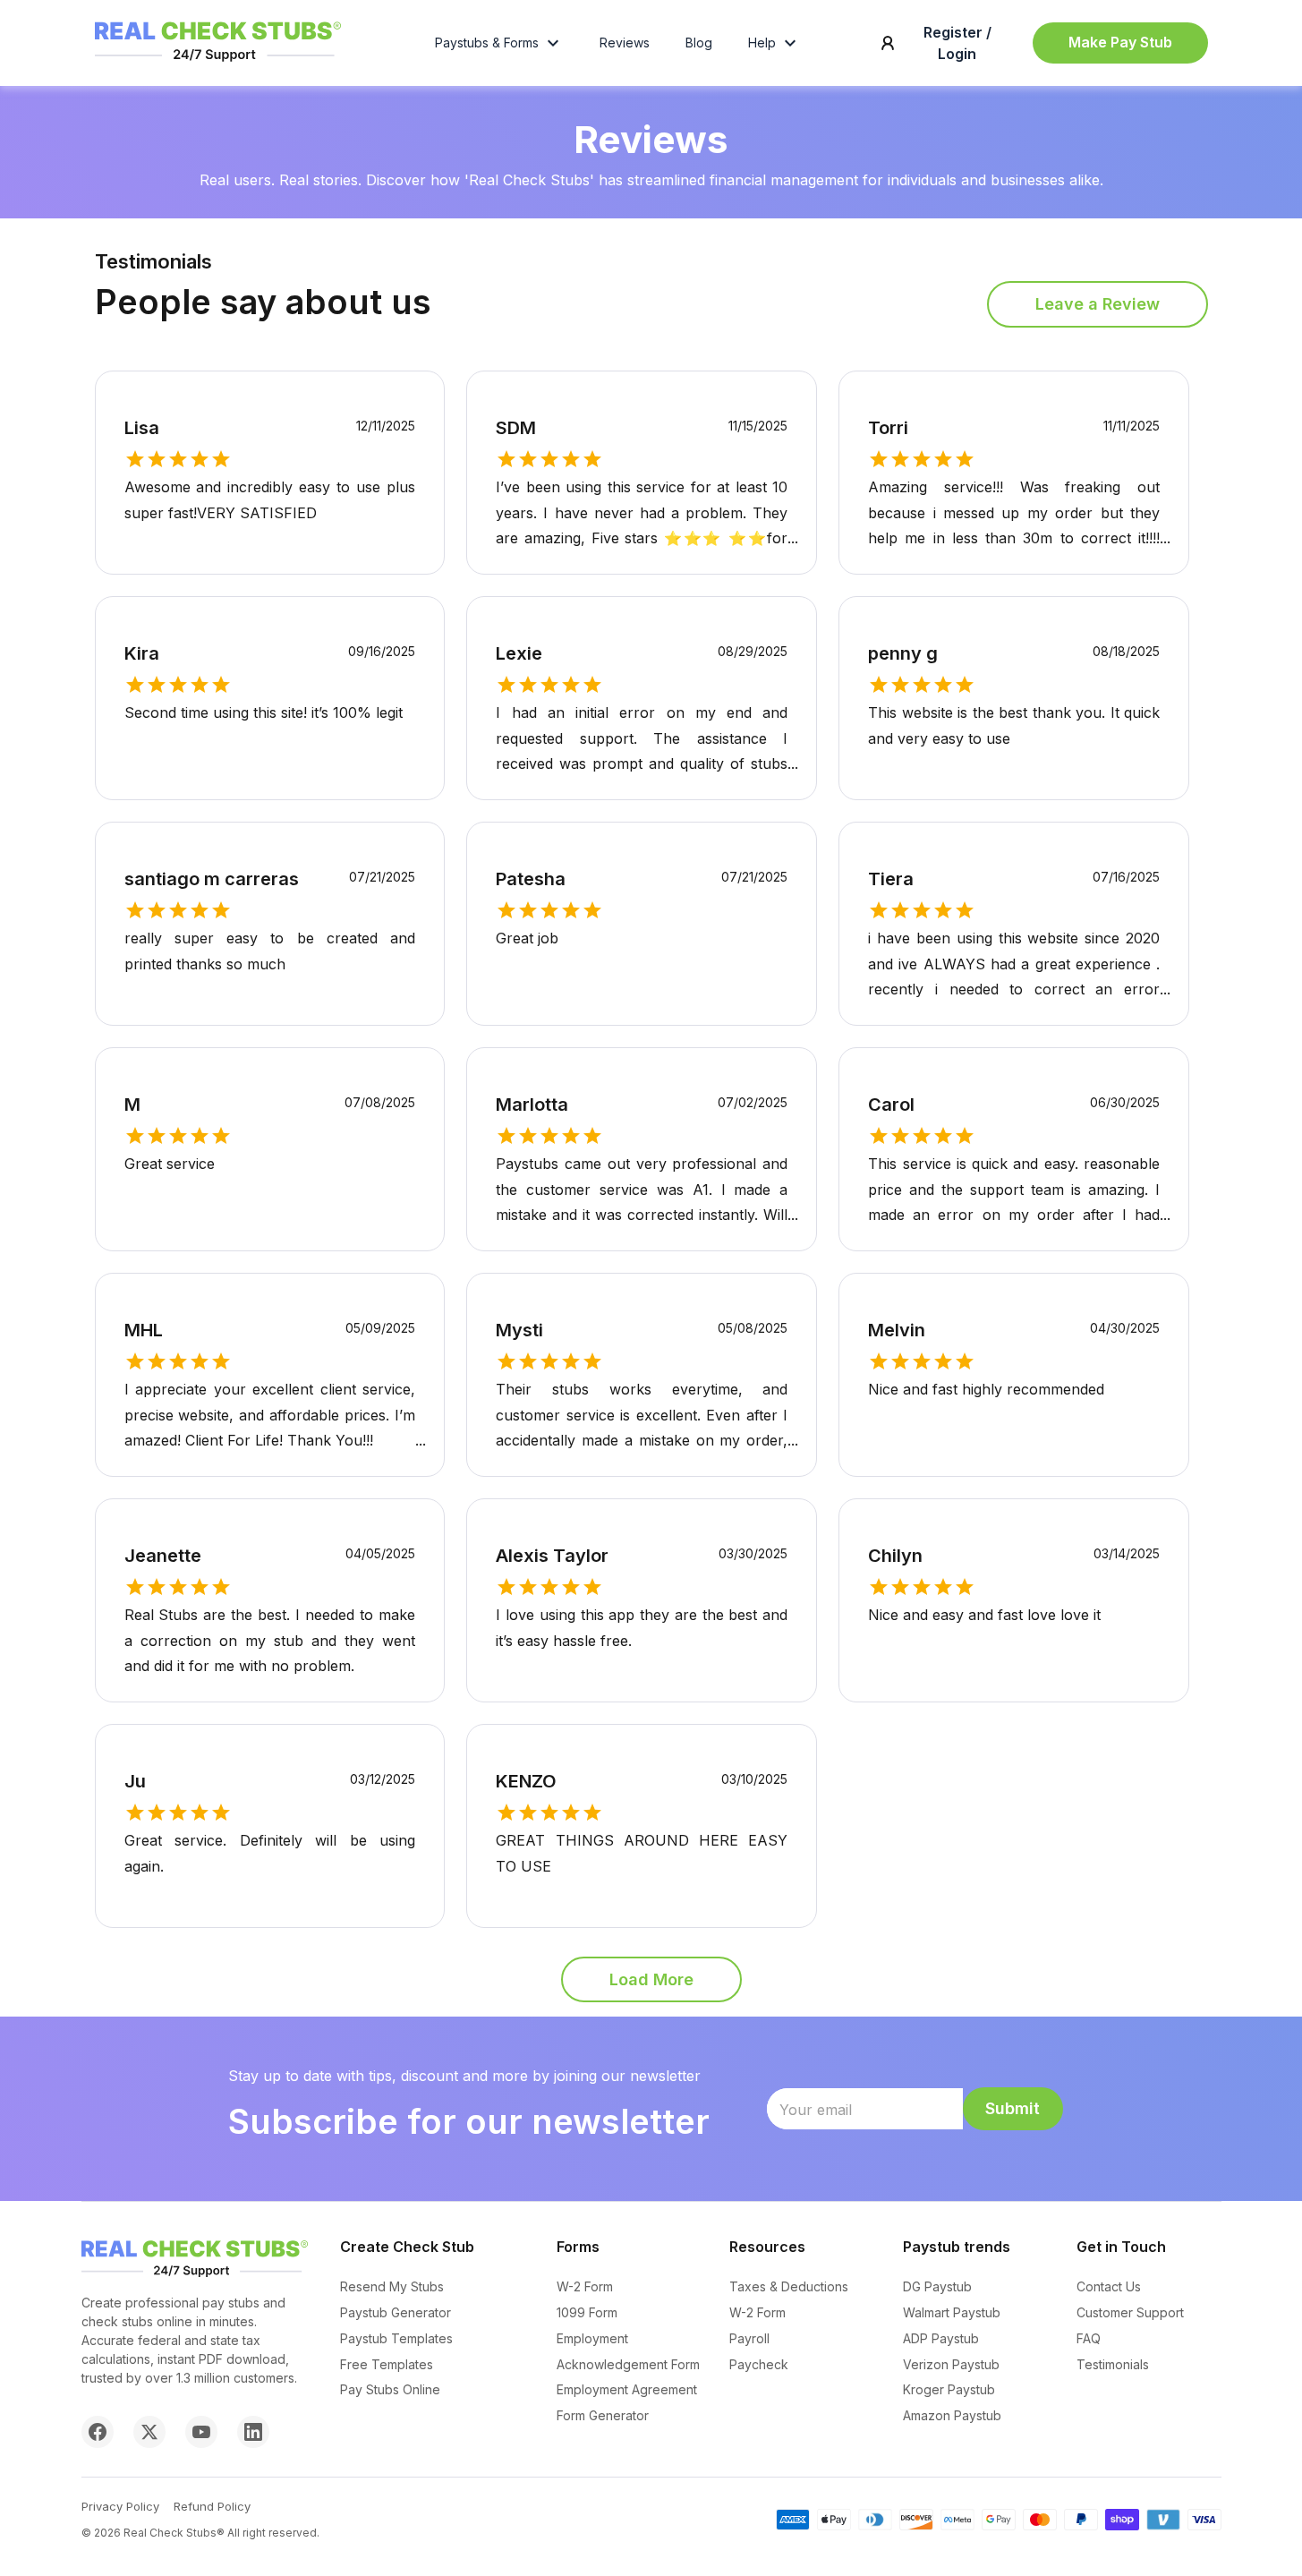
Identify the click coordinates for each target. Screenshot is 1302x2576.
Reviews (625, 43)
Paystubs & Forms (487, 43)
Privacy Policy (120, 2506)
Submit (1013, 2108)
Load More (651, 1979)
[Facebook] (98, 2432)
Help (762, 43)
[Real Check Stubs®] (218, 62)
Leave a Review (1098, 304)
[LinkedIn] (253, 2432)
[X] (149, 2432)
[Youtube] (201, 2432)
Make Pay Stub (1120, 42)
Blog (699, 43)
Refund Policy (212, 2506)
